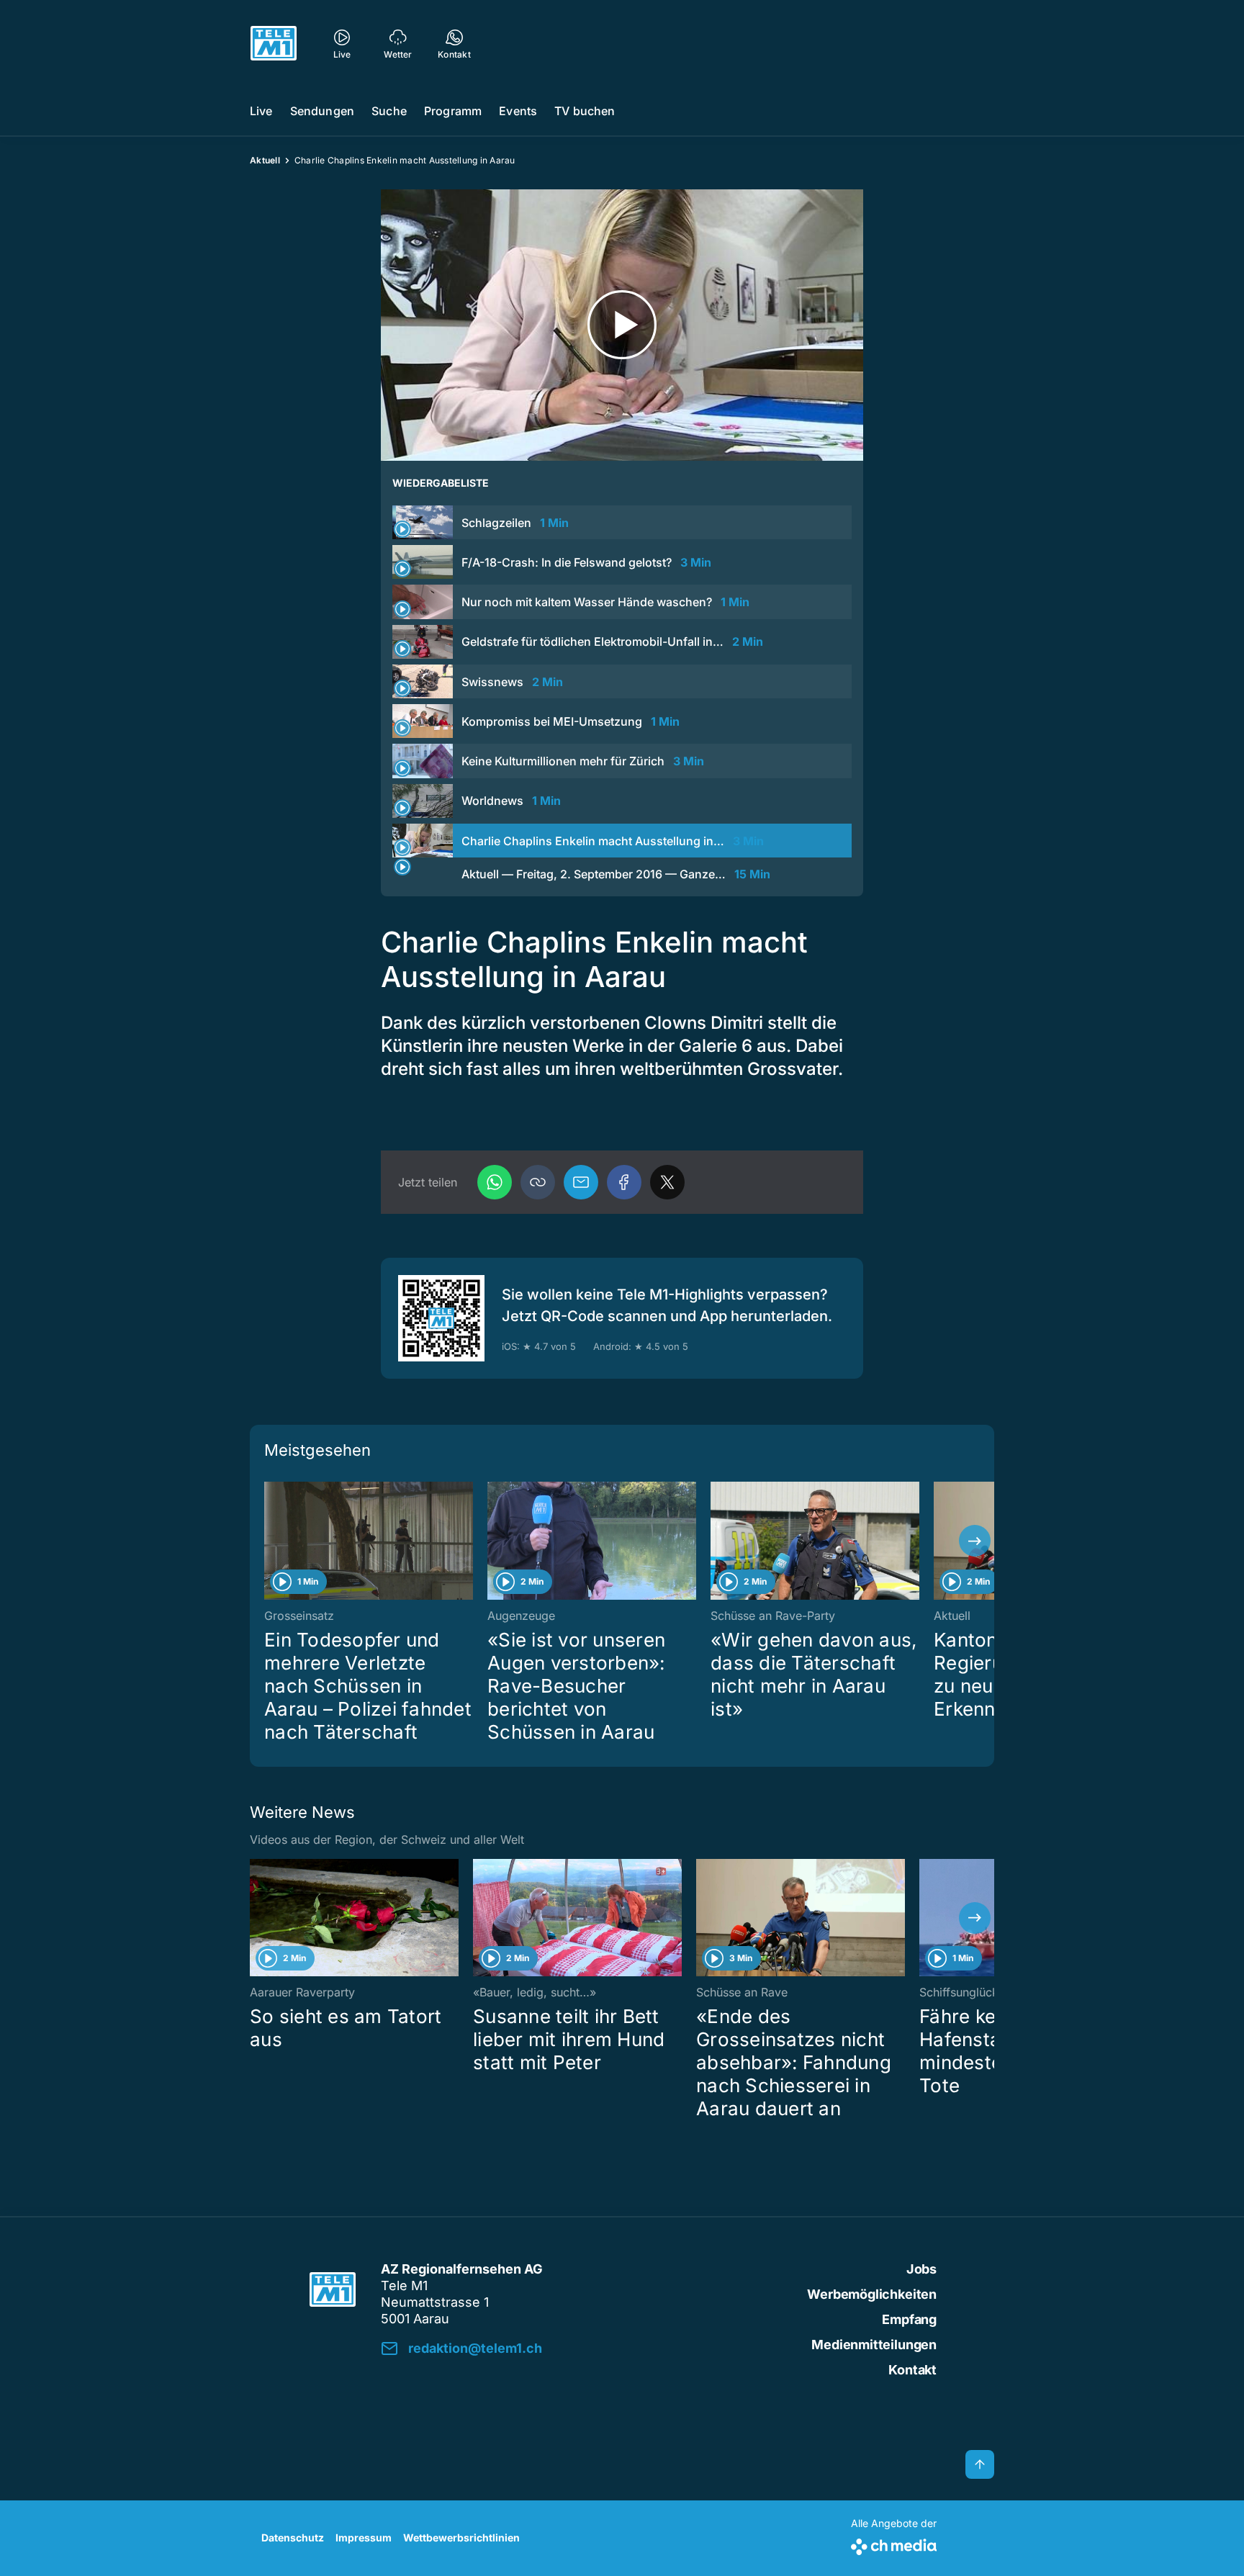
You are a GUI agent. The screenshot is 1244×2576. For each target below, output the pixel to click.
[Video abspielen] (622, 325)
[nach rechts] (975, 1541)
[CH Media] (894, 2544)
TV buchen (585, 111)
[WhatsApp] (495, 1182)
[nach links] (269, 1541)
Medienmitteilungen (874, 2345)
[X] (667, 1182)
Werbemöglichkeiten (872, 2294)
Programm (453, 111)
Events (518, 111)
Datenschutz (293, 2537)
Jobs (921, 2269)
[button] (538, 1182)
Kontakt (912, 2370)
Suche (389, 111)
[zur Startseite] (274, 43)
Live (261, 111)
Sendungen (322, 111)
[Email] (581, 1182)
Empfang (909, 2319)
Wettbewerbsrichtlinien (461, 2537)
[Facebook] (624, 1182)
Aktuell (265, 160)
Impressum (364, 2537)
